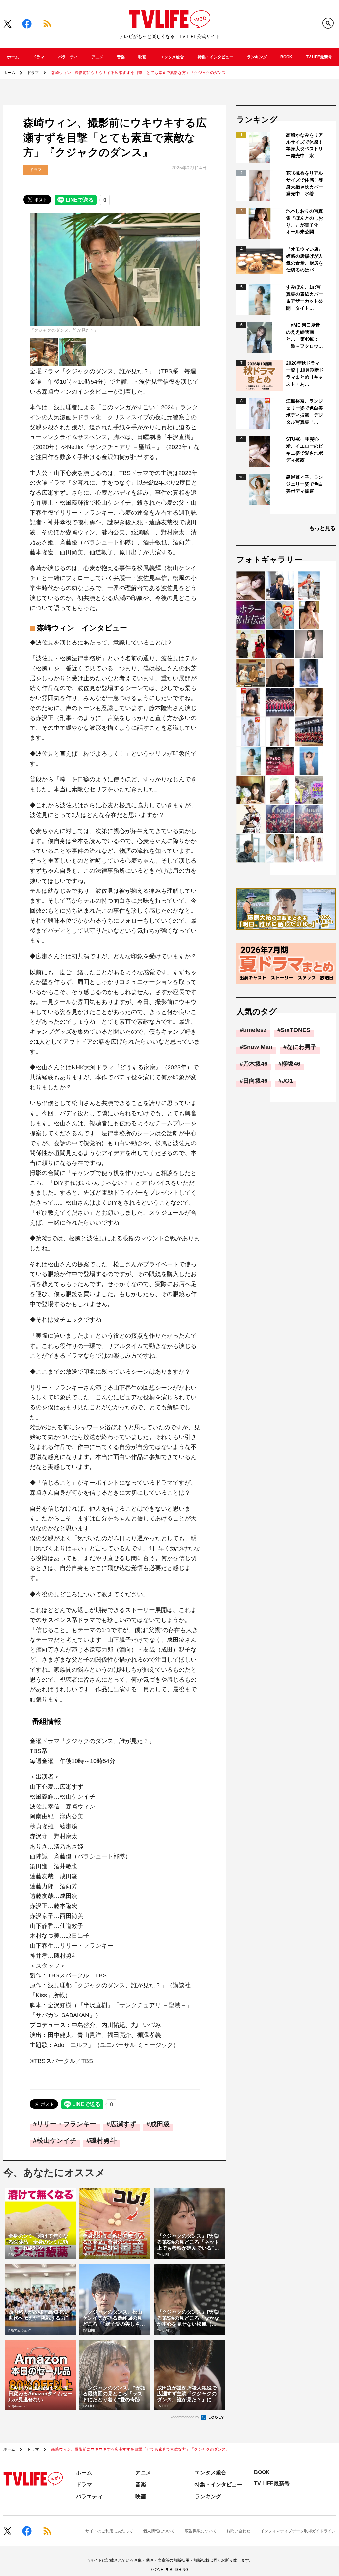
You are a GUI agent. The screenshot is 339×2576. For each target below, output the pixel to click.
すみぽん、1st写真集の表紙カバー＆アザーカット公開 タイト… (305, 297)
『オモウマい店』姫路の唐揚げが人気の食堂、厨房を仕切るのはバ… (305, 259)
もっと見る (322, 528)
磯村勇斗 (103, 2140)
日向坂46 (255, 1081)
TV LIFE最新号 (319, 57)
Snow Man (258, 1047)
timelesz (255, 1030)
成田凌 (160, 2124)
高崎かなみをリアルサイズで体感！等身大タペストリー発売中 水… (305, 145)
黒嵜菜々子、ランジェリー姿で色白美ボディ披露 (305, 484)
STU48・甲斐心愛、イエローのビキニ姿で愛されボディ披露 (305, 450)
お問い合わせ (238, 2531)
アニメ (97, 57)
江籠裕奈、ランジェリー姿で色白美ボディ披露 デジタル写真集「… (305, 412)
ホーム (13, 57)
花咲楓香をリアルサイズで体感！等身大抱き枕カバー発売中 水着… (305, 183)
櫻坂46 (291, 1064)
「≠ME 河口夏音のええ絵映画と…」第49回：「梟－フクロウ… (305, 335)
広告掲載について (201, 2531)
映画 (142, 57)
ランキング (257, 57)
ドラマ (38, 57)
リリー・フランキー (67, 2124)
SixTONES (295, 1030)
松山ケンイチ (57, 2140)
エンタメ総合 (172, 57)
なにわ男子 (302, 1047)
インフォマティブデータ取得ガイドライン (298, 2531)
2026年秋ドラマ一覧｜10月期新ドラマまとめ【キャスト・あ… (305, 374)
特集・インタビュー (216, 57)
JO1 (287, 1081)
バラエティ (68, 57)
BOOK (286, 57)
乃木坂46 (255, 1064)
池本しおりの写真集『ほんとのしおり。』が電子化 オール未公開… (305, 221)
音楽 (121, 57)
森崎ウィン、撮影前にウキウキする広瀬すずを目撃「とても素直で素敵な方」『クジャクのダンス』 (140, 73)
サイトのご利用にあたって (109, 2531)
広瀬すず (123, 2124)
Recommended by (185, 2417)
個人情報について (159, 2531)
